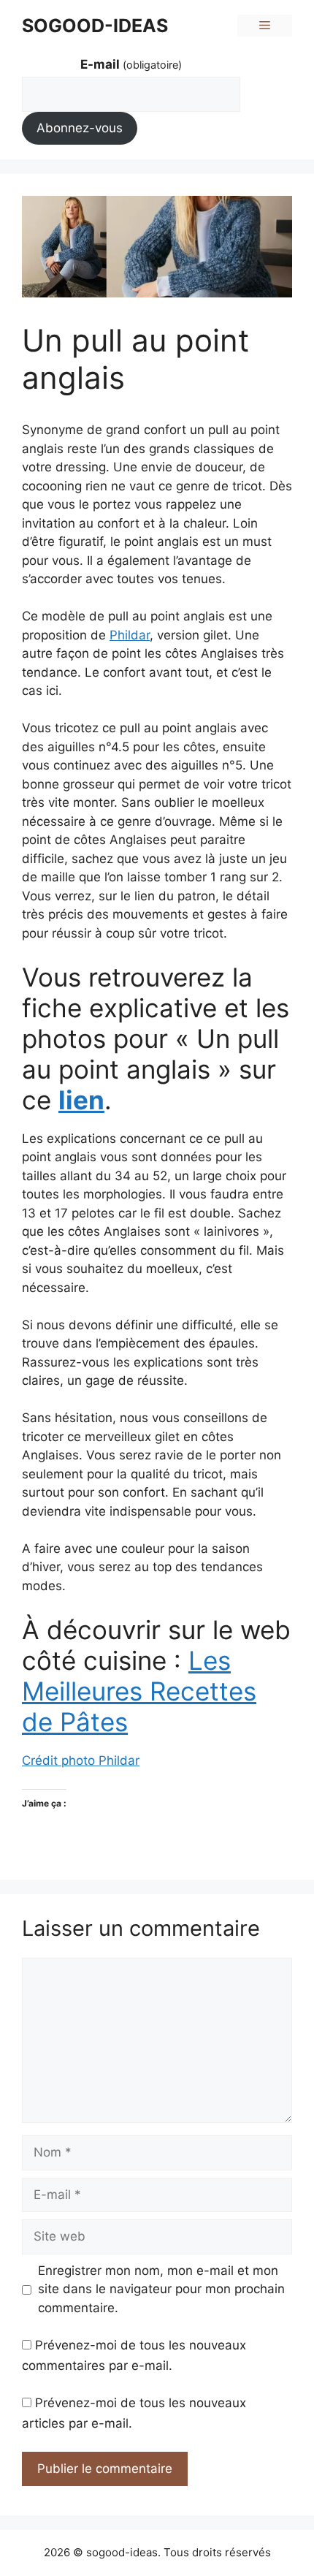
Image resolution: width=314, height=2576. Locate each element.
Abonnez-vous (80, 128)
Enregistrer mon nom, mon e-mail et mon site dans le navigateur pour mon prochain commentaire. (161, 2289)
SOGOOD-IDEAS (95, 26)
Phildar (130, 635)
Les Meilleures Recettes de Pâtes (139, 1691)
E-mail (131, 64)
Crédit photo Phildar (81, 1760)
